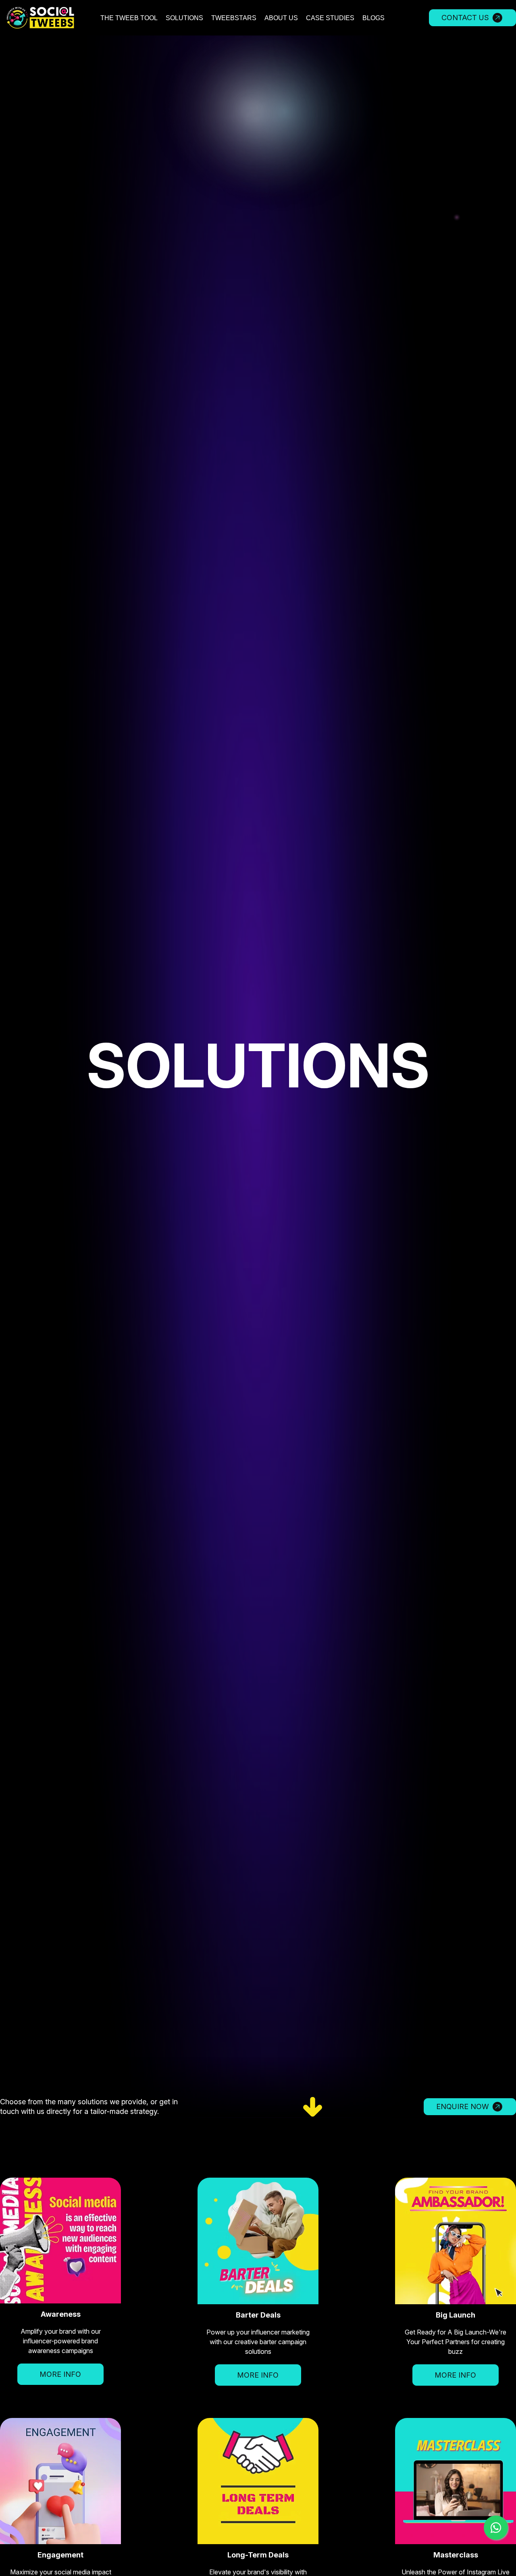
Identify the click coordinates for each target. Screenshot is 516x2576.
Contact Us (465, 18)
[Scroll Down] (282, 2106)
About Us (281, 18)
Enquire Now (463, 2106)
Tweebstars (234, 18)
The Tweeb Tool (129, 18)
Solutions (184, 18)
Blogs (373, 18)
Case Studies (330, 18)
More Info (60, 2374)
